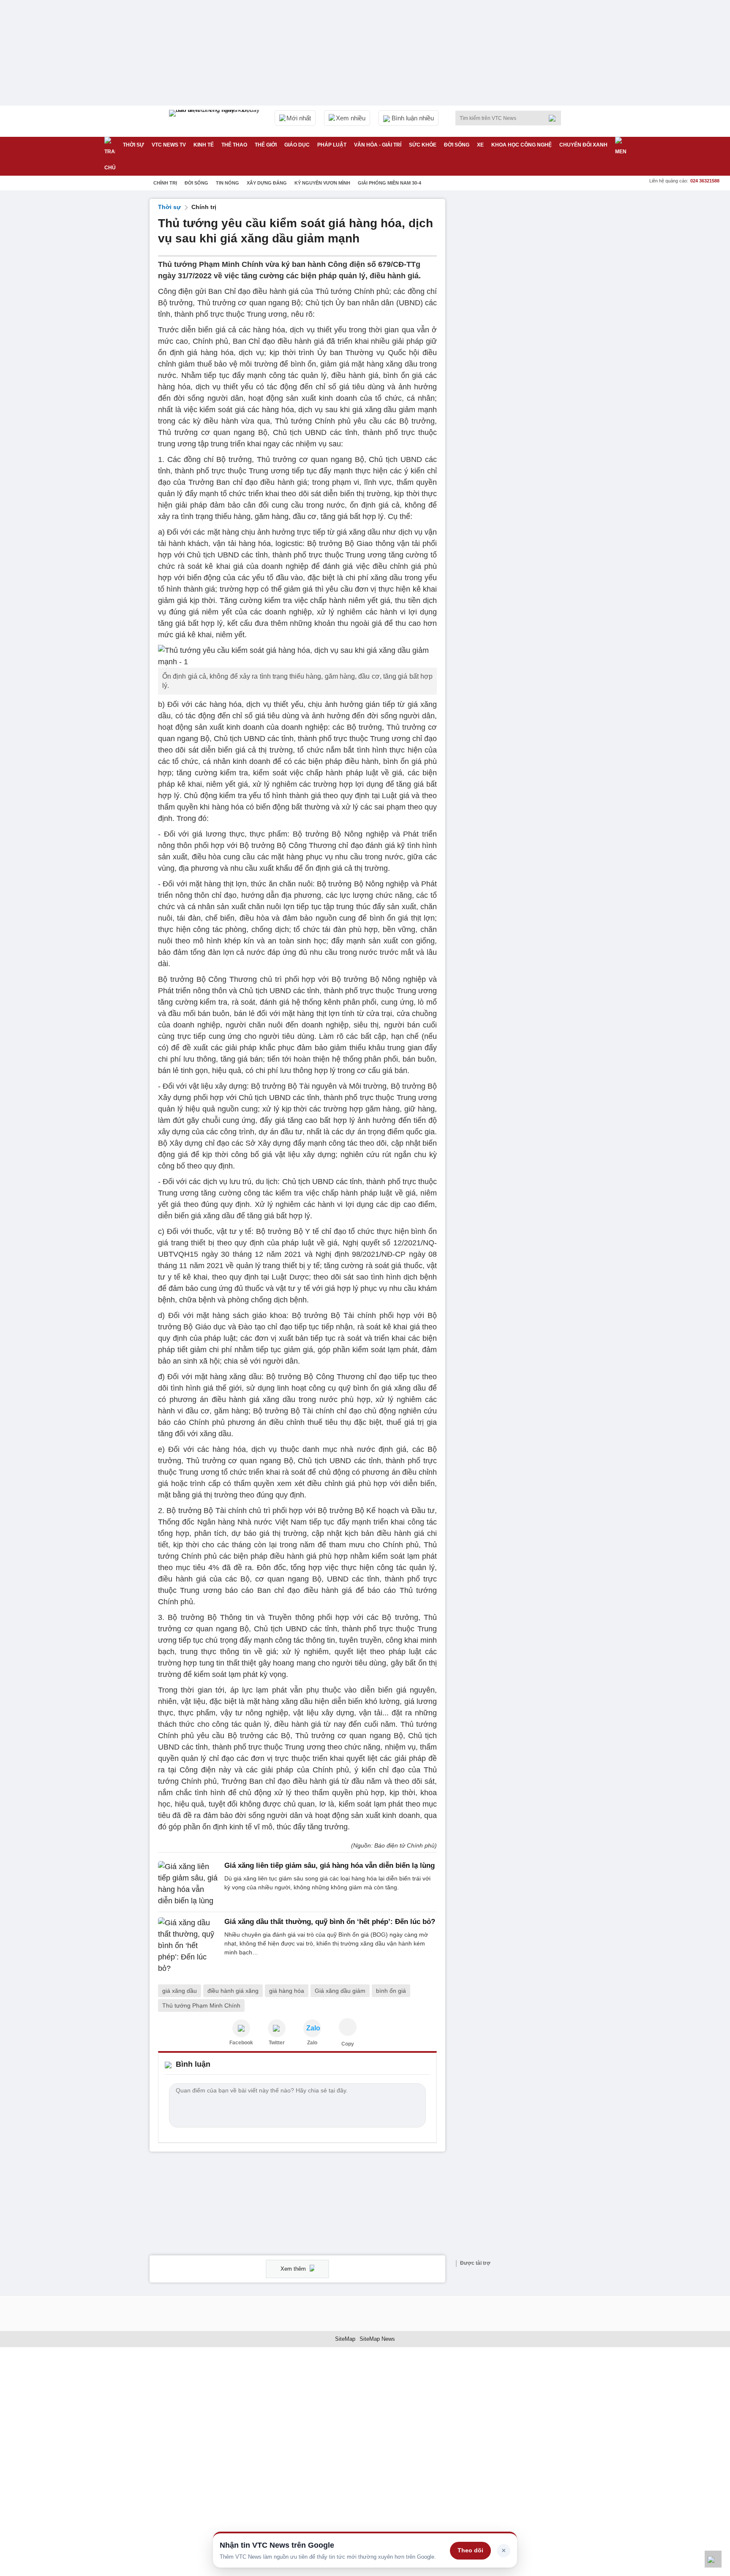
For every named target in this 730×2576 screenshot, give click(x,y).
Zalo (312, 2043)
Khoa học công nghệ (522, 145)
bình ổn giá (391, 1991)
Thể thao (234, 145)
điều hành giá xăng (233, 1991)
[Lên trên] (713, 2559)
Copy (348, 2044)
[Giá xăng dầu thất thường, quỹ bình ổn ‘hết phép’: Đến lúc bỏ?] (189, 1946)
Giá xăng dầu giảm (340, 1991)
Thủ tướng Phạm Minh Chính (201, 2005)
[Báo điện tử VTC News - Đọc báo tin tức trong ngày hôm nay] (215, 121)
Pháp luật (332, 145)
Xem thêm (294, 2269)
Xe (480, 145)
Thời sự (133, 145)
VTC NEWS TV (169, 145)
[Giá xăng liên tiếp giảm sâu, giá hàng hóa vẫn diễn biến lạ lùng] (189, 1884)
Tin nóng (227, 183)
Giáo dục (297, 145)
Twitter (277, 2043)
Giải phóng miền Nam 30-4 (390, 183)
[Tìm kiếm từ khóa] (555, 118)
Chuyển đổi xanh (583, 145)
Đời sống (457, 145)
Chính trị (165, 183)
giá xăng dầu (180, 1991)
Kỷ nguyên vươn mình (322, 183)
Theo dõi (470, 2550)
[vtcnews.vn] (241, 2028)
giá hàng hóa (287, 1991)
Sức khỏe (423, 145)
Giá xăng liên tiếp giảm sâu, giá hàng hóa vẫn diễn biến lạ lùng (330, 1865)
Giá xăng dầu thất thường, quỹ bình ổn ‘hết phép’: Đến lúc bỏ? (330, 1922)
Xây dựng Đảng (267, 183)
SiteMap (345, 2339)
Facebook (241, 2043)
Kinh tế (204, 145)
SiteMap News (377, 2339)
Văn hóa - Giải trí (378, 145)
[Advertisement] (517, 326)
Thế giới (266, 145)
